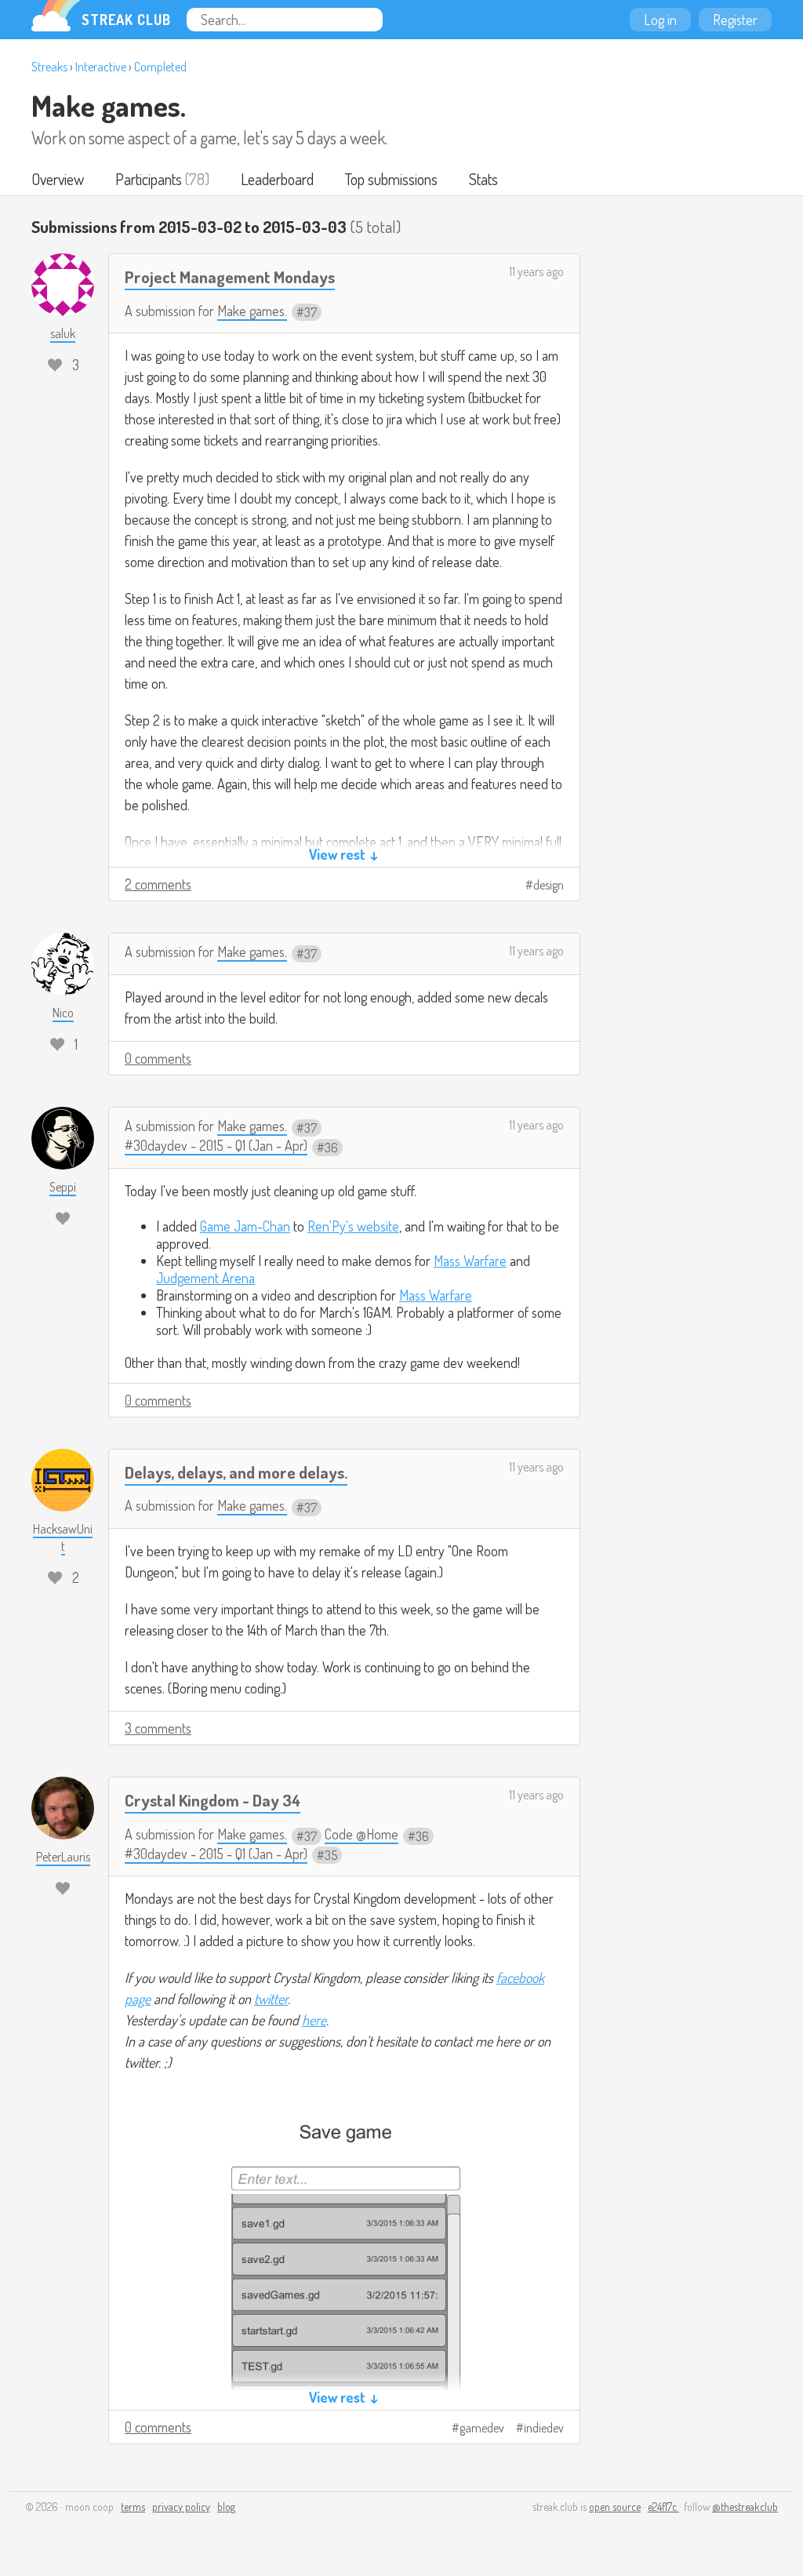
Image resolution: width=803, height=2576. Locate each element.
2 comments (158, 884)
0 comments (158, 1058)
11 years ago (536, 271)
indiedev (544, 2428)
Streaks (49, 67)
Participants (149, 179)
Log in (660, 20)
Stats (483, 179)
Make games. (109, 105)
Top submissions (391, 179)
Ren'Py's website (353, 1226)
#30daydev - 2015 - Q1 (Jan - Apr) (216, 1145)
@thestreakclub (745, 2507)
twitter (271, 1999)
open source (615, 2507)
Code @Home (362, 1834)
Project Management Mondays (230, 277)
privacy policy (181, 2507)
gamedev (482, 2428)
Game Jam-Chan (245, 1226)
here (314, 2020)
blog (226, 2507)
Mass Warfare (470, 1261)
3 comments (158, 1728)
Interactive (101, 67)
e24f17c (663, 2507)
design (549, 885)
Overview (58, 179)
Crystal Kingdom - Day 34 (213, 1800)
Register (735, 20)
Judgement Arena (205, 1278)
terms (133, 2507)
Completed (160, 67)
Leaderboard (277, 179)
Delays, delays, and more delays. (236, 1472)
